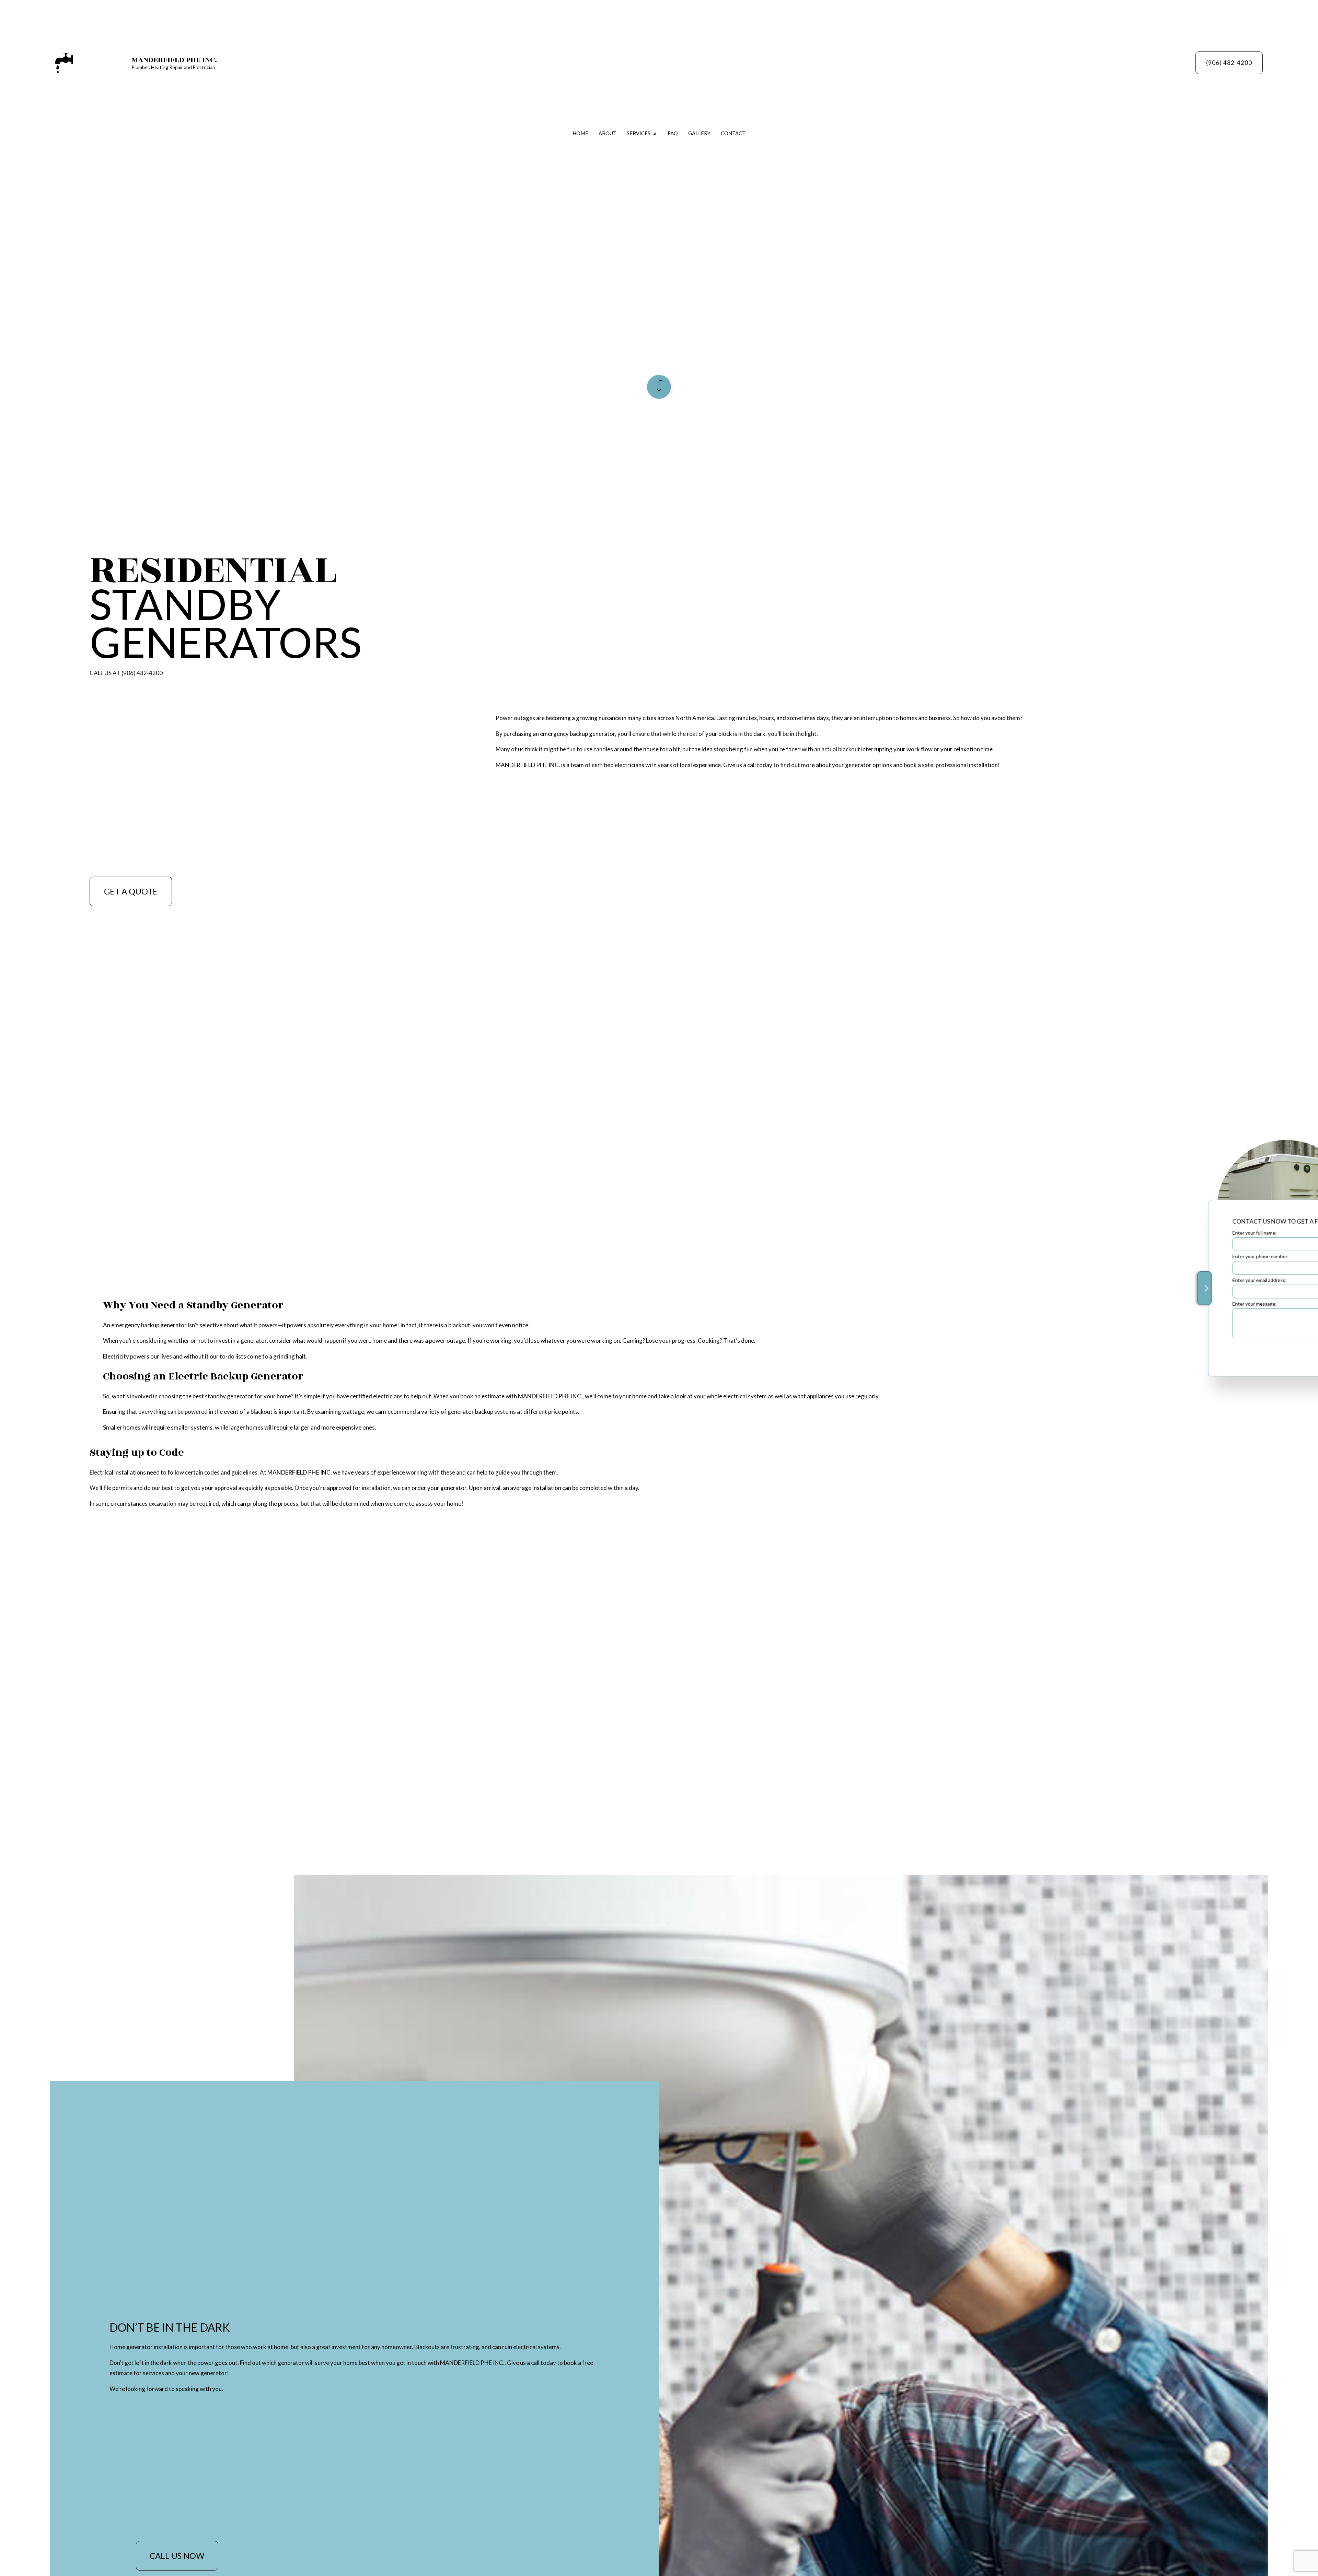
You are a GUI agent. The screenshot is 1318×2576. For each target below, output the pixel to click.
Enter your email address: (1170, 1280)
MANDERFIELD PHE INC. (174, 60)
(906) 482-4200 (1229, 63)
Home (580, 133)
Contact (733, 133)
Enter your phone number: (1171, 1256)
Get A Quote (131, 891)
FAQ (673, 133)
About (608, 133)
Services (639, 133)
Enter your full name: (1165, 1232)
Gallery (699, 133)
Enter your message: (1165, 1304)
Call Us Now (177, 2556)
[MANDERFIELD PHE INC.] (64, 62)
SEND (1250, 1351)
